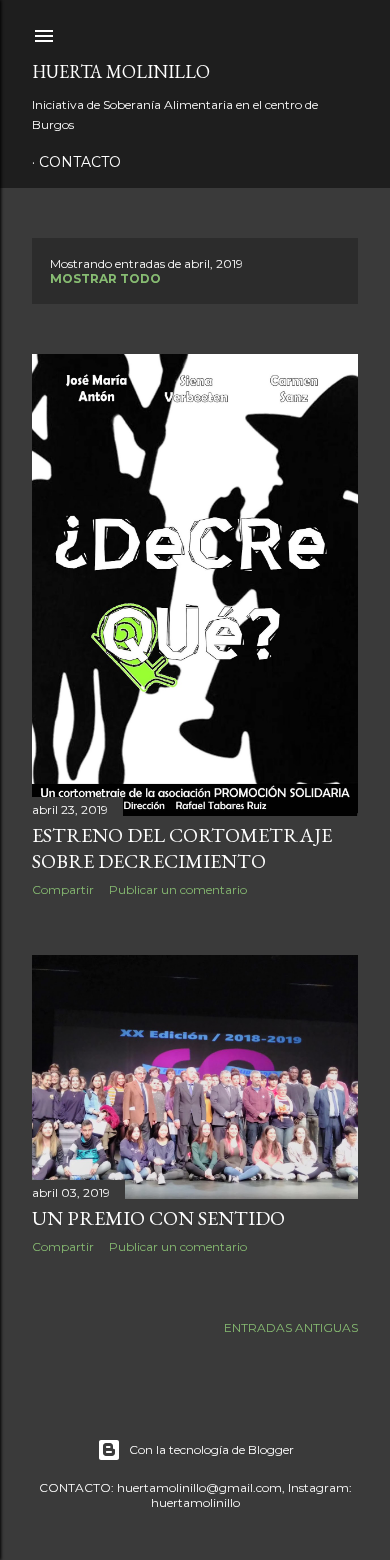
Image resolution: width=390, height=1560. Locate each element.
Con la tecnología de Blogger (211, 1449)
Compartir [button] (63, 889)
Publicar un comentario (178, 889)
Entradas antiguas (291, 1327)
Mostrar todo (105, 278)
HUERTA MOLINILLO (121, 71)
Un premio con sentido (158, 1218)
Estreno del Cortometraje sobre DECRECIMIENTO (182, 848)
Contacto (80, 162)
